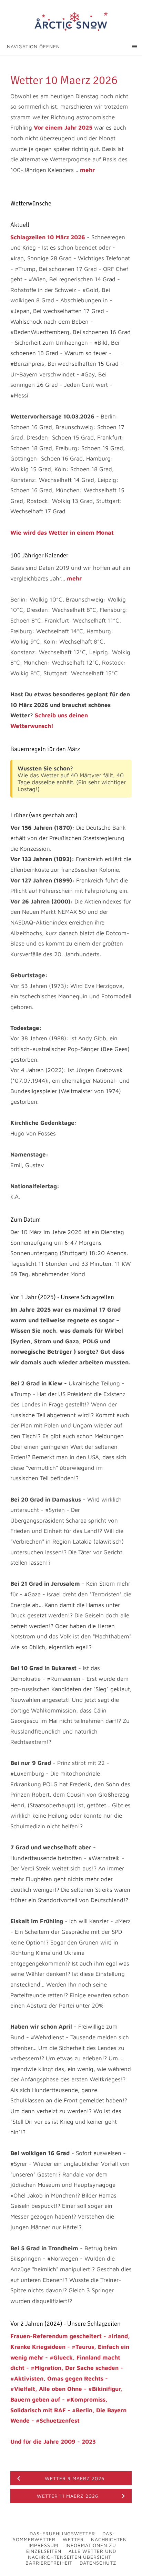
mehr (87, 170)
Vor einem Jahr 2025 (63, 128)
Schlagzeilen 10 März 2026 (48, 237)
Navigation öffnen (33, 46)
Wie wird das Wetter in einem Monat (62, 533)
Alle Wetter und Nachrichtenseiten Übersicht (72, 2554)
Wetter (73, 2539)
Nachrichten (109, 2539)
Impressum (43, 2545)
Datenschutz (98, 2563)
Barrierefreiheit (49, 2563)
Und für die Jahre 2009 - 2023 (53, 2442)
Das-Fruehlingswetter (62, 2533)
